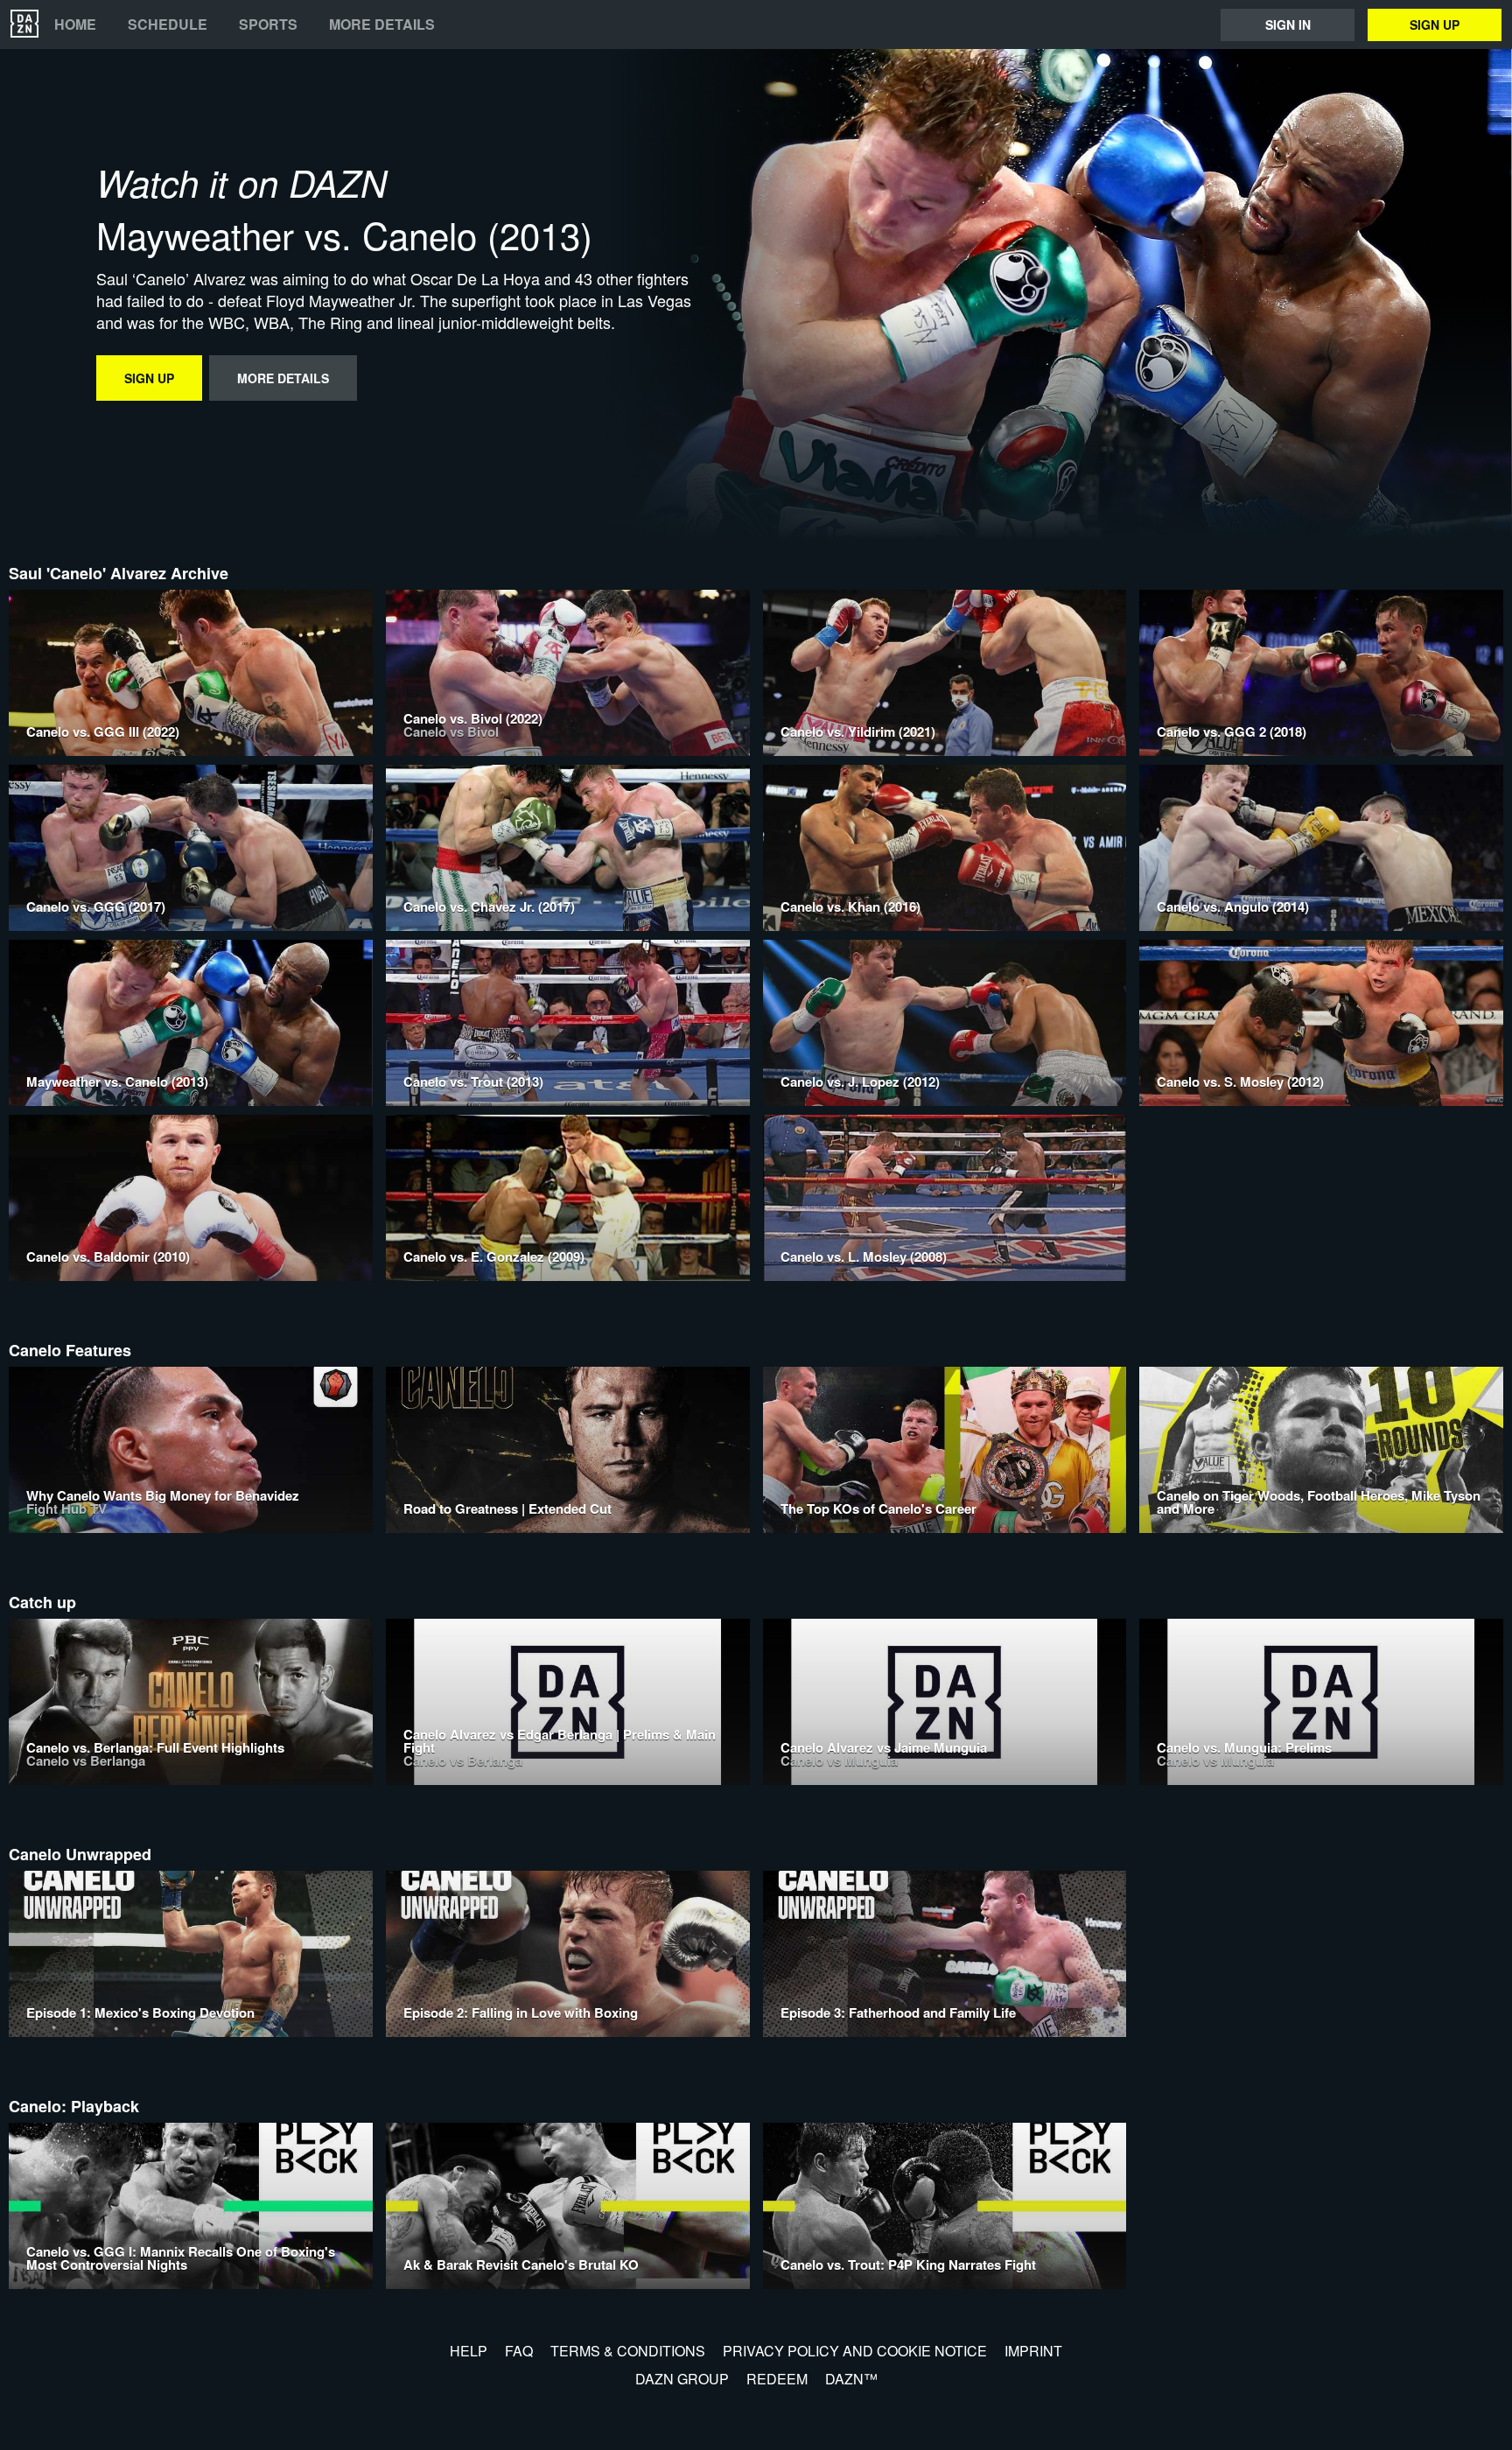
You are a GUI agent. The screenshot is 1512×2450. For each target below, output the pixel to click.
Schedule (168, 24)
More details (382, 24)
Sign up (1435, 24)
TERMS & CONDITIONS (628, 2351)
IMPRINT (1033, 2351)
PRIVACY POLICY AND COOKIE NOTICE (855, 2351)
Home (75, 24)
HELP (469, 2351)
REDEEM (777, 2379)
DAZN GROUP (682, 2379)
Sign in (1288, 24)
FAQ (519, 2351)
